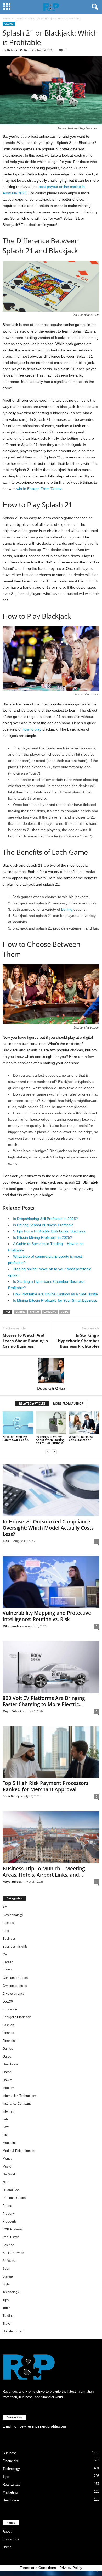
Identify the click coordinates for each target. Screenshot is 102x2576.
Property (9, 2214)
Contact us (11, 2539)
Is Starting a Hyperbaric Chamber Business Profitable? (79, 1341)
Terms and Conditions (38, 2568)
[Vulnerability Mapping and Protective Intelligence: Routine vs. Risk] (51, 1582)
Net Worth (10, 2174)
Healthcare (10, 2064)
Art (5, 1907)
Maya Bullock (12, 1711)
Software (9, 2261)
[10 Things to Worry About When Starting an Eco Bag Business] (51, 1423)
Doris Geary (11, 1796)
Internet (8, 2111)
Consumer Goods (15, 1978)
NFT (6, 2182)
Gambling (50, 1312)
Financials (10, 2041)
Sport (6, 2269)
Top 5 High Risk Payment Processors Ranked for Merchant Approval (46, 1786)
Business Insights (15, 1947)
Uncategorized (13, 2331)
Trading (8, 2316)
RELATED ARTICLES (32, 1403)
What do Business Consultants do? (81, 1438)
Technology (11, 2292)
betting (67, 909)
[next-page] (54, 1452)
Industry (8, 2088)
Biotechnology (13, 1915)
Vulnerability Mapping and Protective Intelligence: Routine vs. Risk (47, 1616)
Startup (8, 2276)
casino (35, 1312)
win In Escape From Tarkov (39, 489)
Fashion (8, 2025)
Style (6, 2284)
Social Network (13, 2253)
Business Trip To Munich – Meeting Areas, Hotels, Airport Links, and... (44, 1872)
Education (10, 2009)
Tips (6, 2300)
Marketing (10, 2143)
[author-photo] (51, 1371)
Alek (6, 1541)
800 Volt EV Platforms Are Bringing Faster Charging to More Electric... (44, 1701)
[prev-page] (48, 1452)
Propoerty (10, 2221)
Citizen (8, 1970)
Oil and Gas (11, 2190)
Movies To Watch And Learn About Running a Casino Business (25, 1341)
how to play (32, 729)
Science (8, 2245)
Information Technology (19, 2096)
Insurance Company (17, 2104)
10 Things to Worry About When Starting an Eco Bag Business (50, 1440)
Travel (7, 2324)
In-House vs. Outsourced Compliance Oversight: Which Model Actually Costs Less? (48, 1528)
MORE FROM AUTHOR (68, 1403)
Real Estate (11, 2237)
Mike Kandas (12, 1626)
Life (5, 2135)
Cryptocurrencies (15, 1986)
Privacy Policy (71, 2568)
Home (6, 18)
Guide (64, 1312)
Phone (7, 2206)
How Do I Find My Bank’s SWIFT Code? (16, 1438)
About (7, 2531)
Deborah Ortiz (17, 50)
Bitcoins (8, 1923)
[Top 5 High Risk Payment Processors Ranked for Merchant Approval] (51, 1752)
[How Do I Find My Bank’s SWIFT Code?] (18, 1423)
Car (5, 1954)
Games (8, 2049)
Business (9, 1939)
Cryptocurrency (13, 1994)
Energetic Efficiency (17, 2017)
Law (6, 2127)
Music (7, 2166)
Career (8, 1962)
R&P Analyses (13, 2229)
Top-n (7, 2308)
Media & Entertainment (19, 2151)
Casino (19, 18)
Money (7, 2159)
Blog (6, 1931)
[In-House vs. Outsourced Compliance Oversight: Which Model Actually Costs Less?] (51, 1490)
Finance (8, 2033)
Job (5, 2119)
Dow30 (8, 2002)
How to (8, 2080)
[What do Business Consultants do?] (84, 1423)
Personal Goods (14, 2198)
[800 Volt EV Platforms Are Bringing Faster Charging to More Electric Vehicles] (51, 1667)
